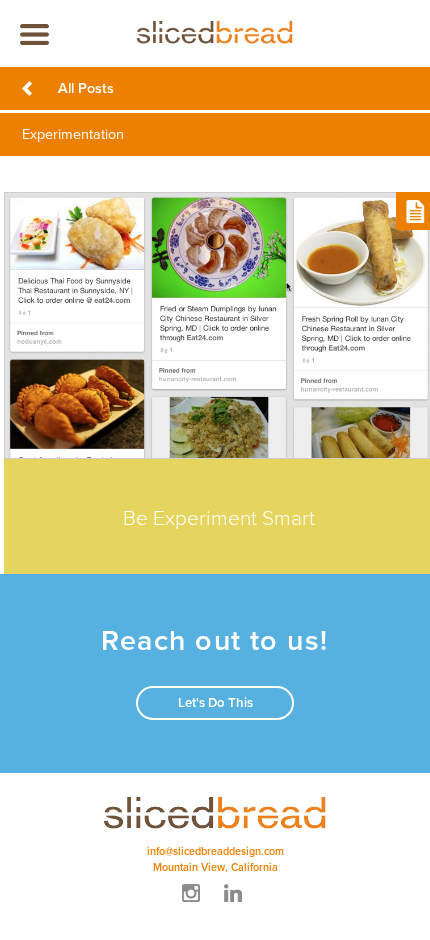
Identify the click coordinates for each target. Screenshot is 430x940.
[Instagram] (194, 904)
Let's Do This (215, 702)
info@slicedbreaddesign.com (215, 851)
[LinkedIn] (236, 904)
